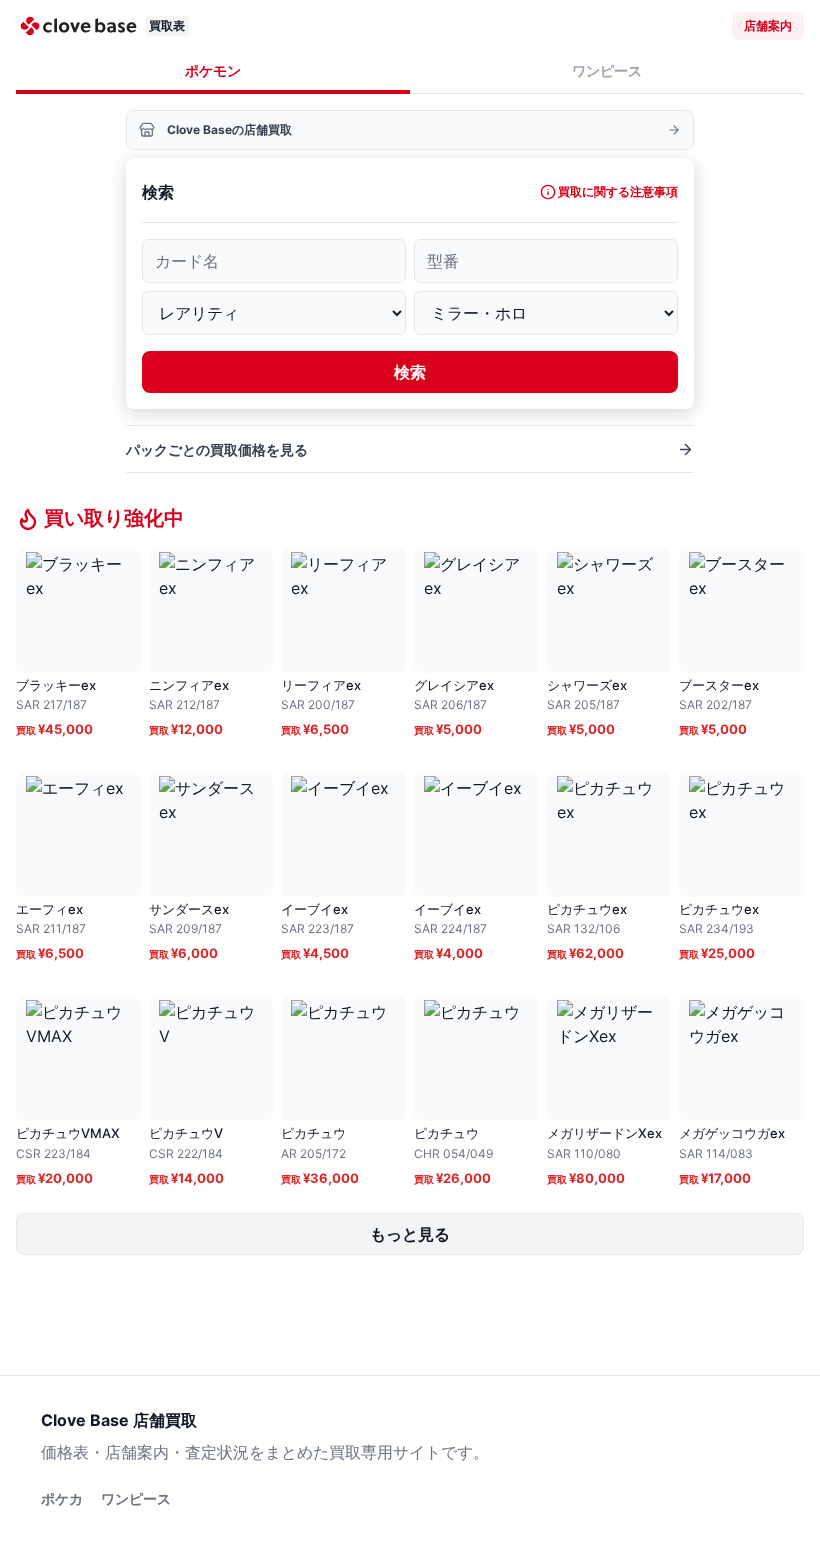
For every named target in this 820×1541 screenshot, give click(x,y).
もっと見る (410, 1234)
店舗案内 (768, 25)
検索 (410, 372)
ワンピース (607, 70)
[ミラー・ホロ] (546, 313)
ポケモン (213, 70)
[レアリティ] (274, 313)
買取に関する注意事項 (618, 191)
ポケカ (62, 1498)
